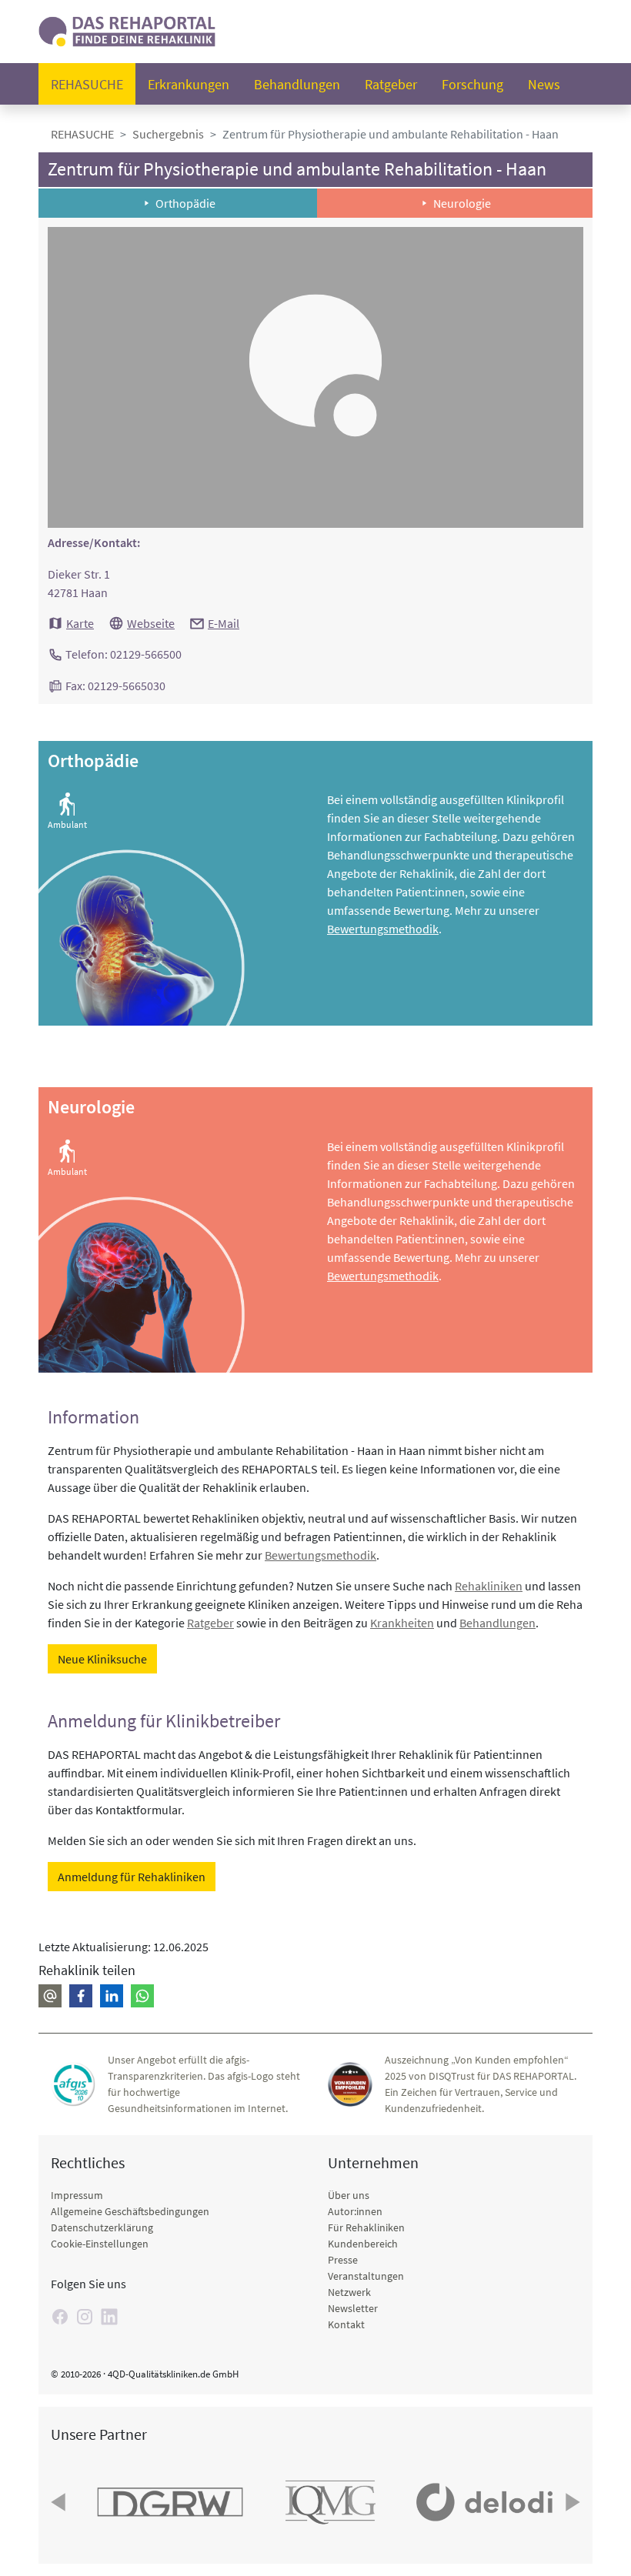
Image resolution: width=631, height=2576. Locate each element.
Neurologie (462, 203)
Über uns (349, 2195)
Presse (343, 2260)
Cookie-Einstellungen (100, 2244)
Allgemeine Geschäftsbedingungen (130, 2211)
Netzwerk (349, 2292)
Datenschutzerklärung (102, 2227)
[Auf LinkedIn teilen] (112, 1996)
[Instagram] (85, 2317)
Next (571, 2502)
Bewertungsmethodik (383, 929)
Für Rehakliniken (366, 2227)
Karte (80, 623)
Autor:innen (355, 2211)
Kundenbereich (363, 2244)
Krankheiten (402, 1623)
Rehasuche (87, 84)
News (544, 84)
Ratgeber (391, 84)
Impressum (77, 2195)
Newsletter (353, 2308)
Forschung (472, 84)
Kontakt (346, 2324)
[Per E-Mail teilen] (50, 1996)
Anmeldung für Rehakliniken (132, 1877)
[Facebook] (60, 2317)
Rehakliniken (489, 1586)
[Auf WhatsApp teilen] (142, 1996)
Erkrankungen (189, 84)
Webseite (151, 623)
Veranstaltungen (366, 2276)
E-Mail (224, 623)
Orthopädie (185, 203)
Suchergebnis (168, 134)
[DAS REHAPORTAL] (127, 30)
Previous (60, 2502)
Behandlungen (297, 84)
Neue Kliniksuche (102, 1659)
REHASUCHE (82, 134)
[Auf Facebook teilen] (81, 1996)
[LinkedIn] (109, 2317)
